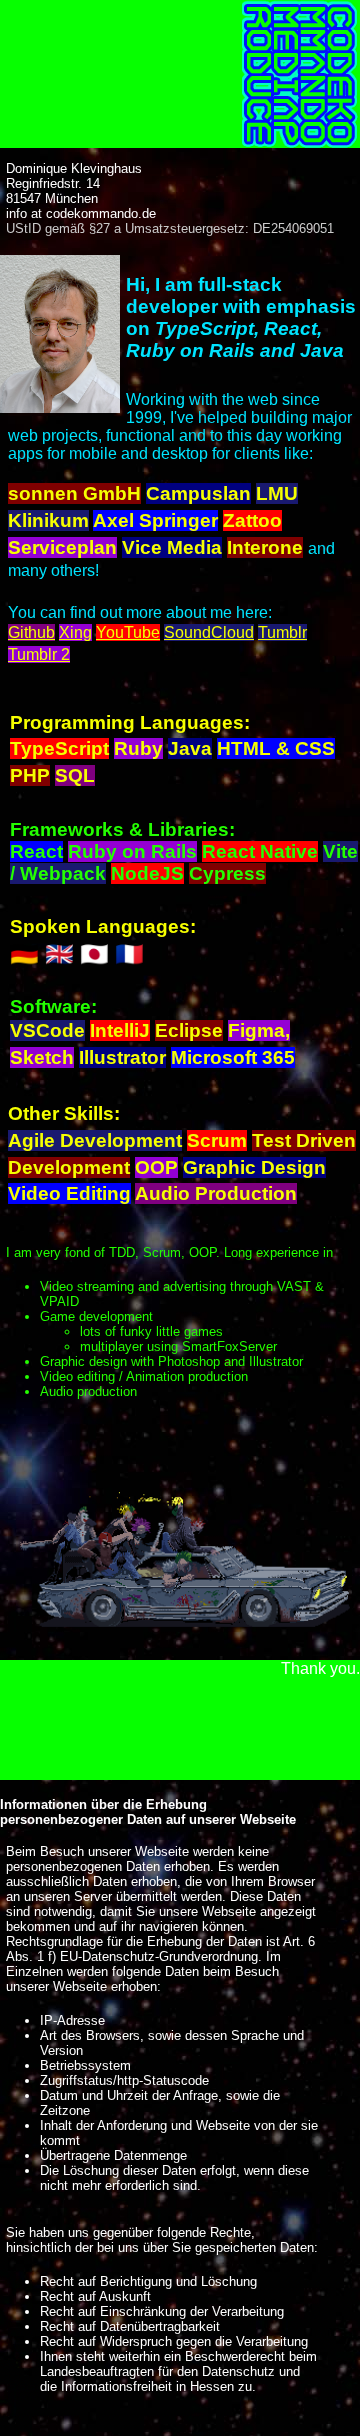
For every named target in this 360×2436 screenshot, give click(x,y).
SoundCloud (209, 632)
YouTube (128, 632)
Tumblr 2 (39, 654)
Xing (75, 632)
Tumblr (282, 632)
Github (31, 632)
